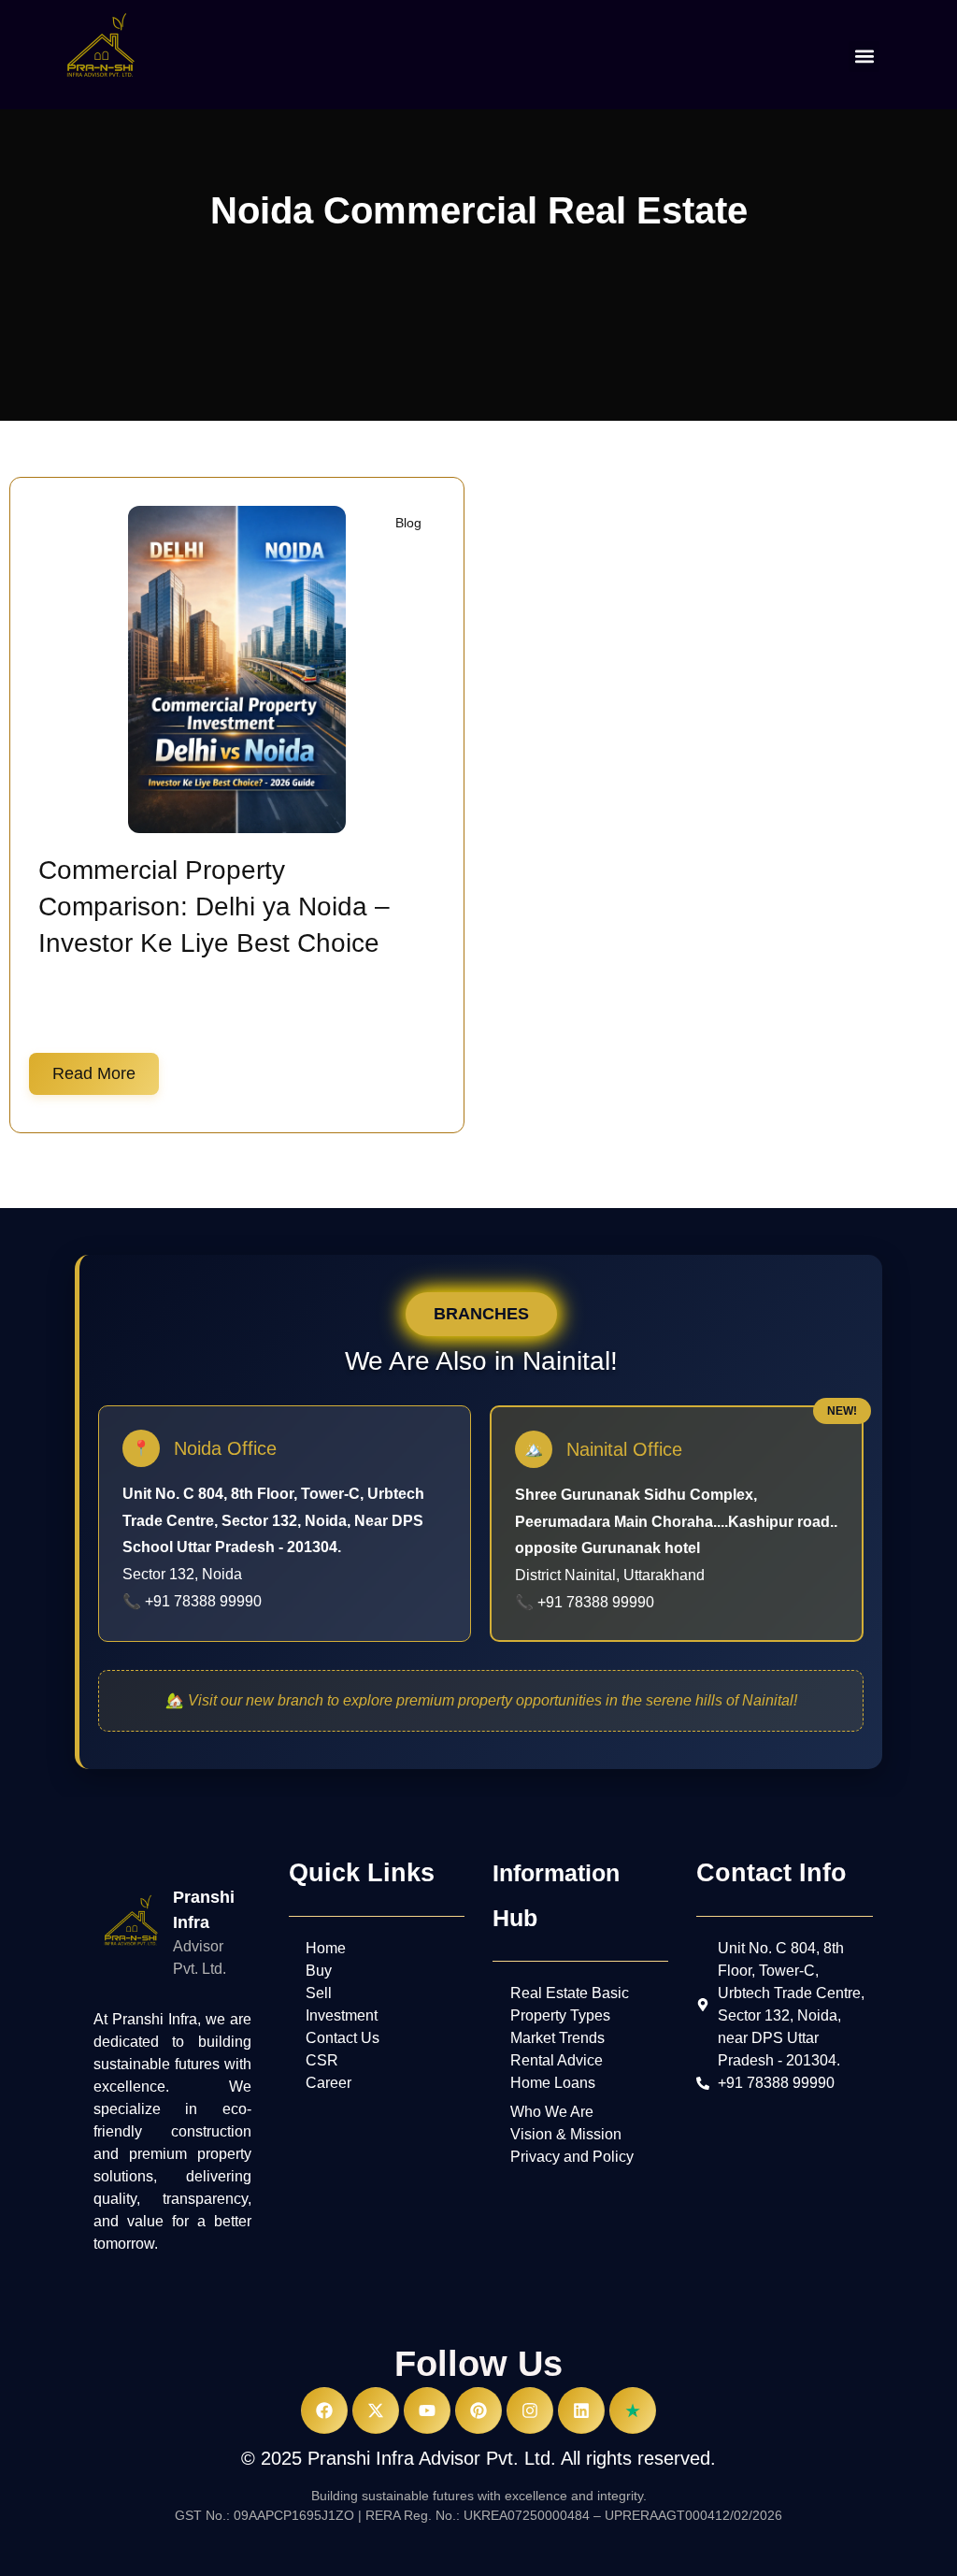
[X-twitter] (376, 2411)
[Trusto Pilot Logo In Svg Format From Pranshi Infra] (633, 2411)
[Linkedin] (581, 2411)
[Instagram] (530, 2411)
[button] (864, 57)
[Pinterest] (478, 2411)
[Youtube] (427, 2411)
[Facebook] (324, 2411)
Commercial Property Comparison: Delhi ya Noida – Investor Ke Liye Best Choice (214, 907)
